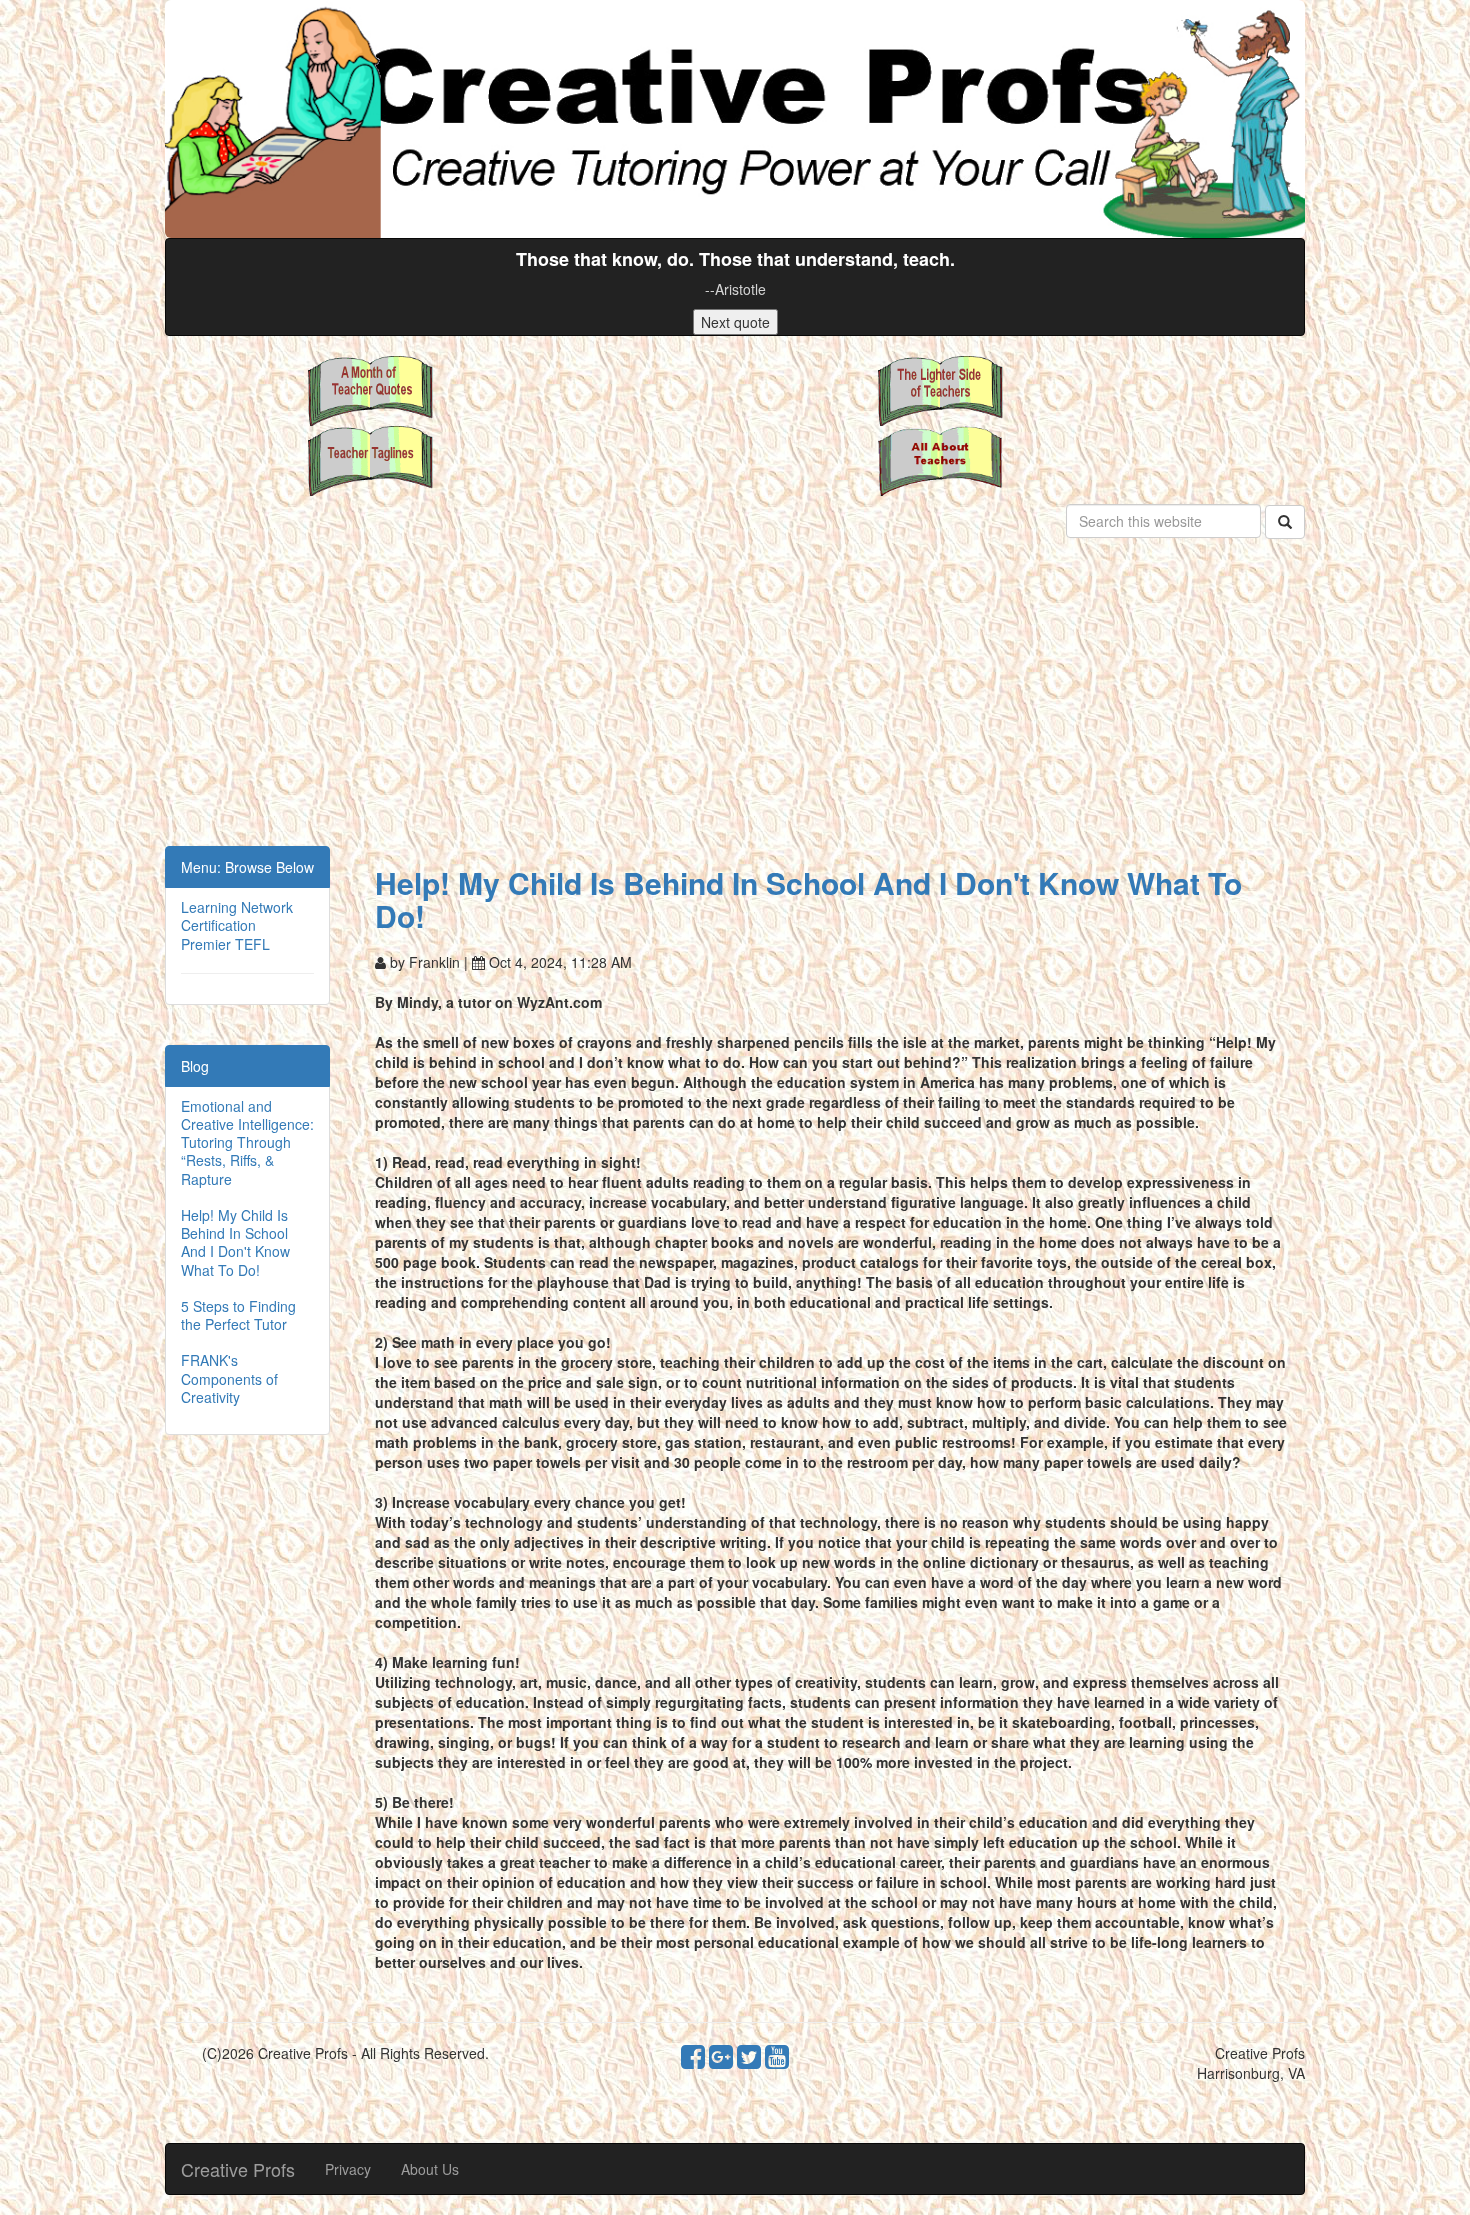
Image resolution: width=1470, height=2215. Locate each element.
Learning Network (237, 907)
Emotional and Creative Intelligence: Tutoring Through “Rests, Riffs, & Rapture (247, 1142)
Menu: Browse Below (247, 867)
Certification (218, 925)
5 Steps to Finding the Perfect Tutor (238, 1315)
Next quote (735, 322)
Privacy (348, 2169)
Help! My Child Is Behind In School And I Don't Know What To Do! (235, 1242)
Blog (195, 1066)
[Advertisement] (735, 696)
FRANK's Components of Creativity (229, 1378)
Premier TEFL (225, 944)
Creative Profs (238, 2169)
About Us (430, 2169)
